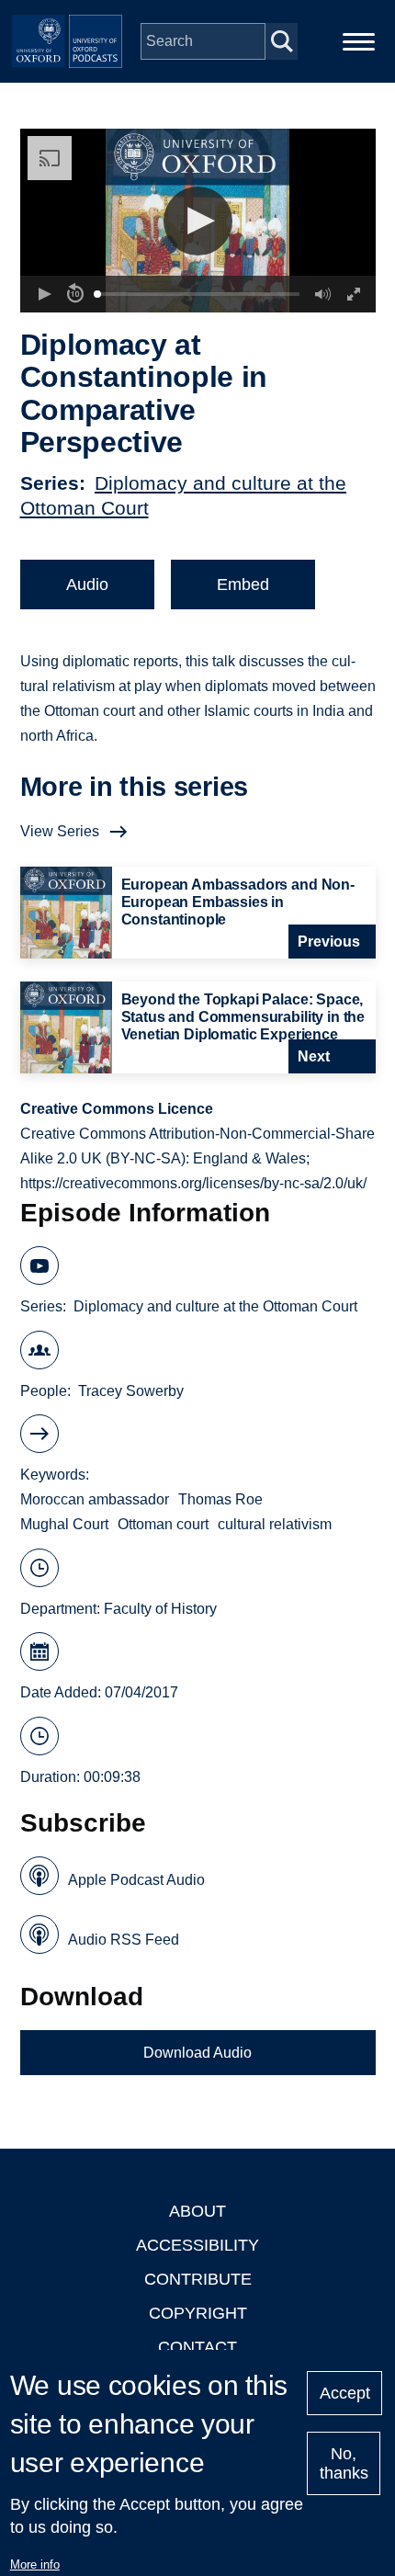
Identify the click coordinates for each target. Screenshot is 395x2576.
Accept (345, 2393)
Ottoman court (163, 1524)
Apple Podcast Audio (136, 1880)
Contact (197, 2347)
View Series (60, 831)
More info (35, 2565)
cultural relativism (275, 1524)
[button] (198, 221)
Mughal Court (64, 1524)
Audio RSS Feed (124, 1940)
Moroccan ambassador (95, 1499)
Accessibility (197, 2245)
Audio (87, 584)
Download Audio (197, 2053)
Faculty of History (160, 1609)
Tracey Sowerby (131, 1391)
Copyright (198, 2313)
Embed (243, 584)
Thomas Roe (220, 1499)
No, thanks (344, 2463)
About (197, 2211)
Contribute (198, 2279)
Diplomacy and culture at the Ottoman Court (215, 1306)
